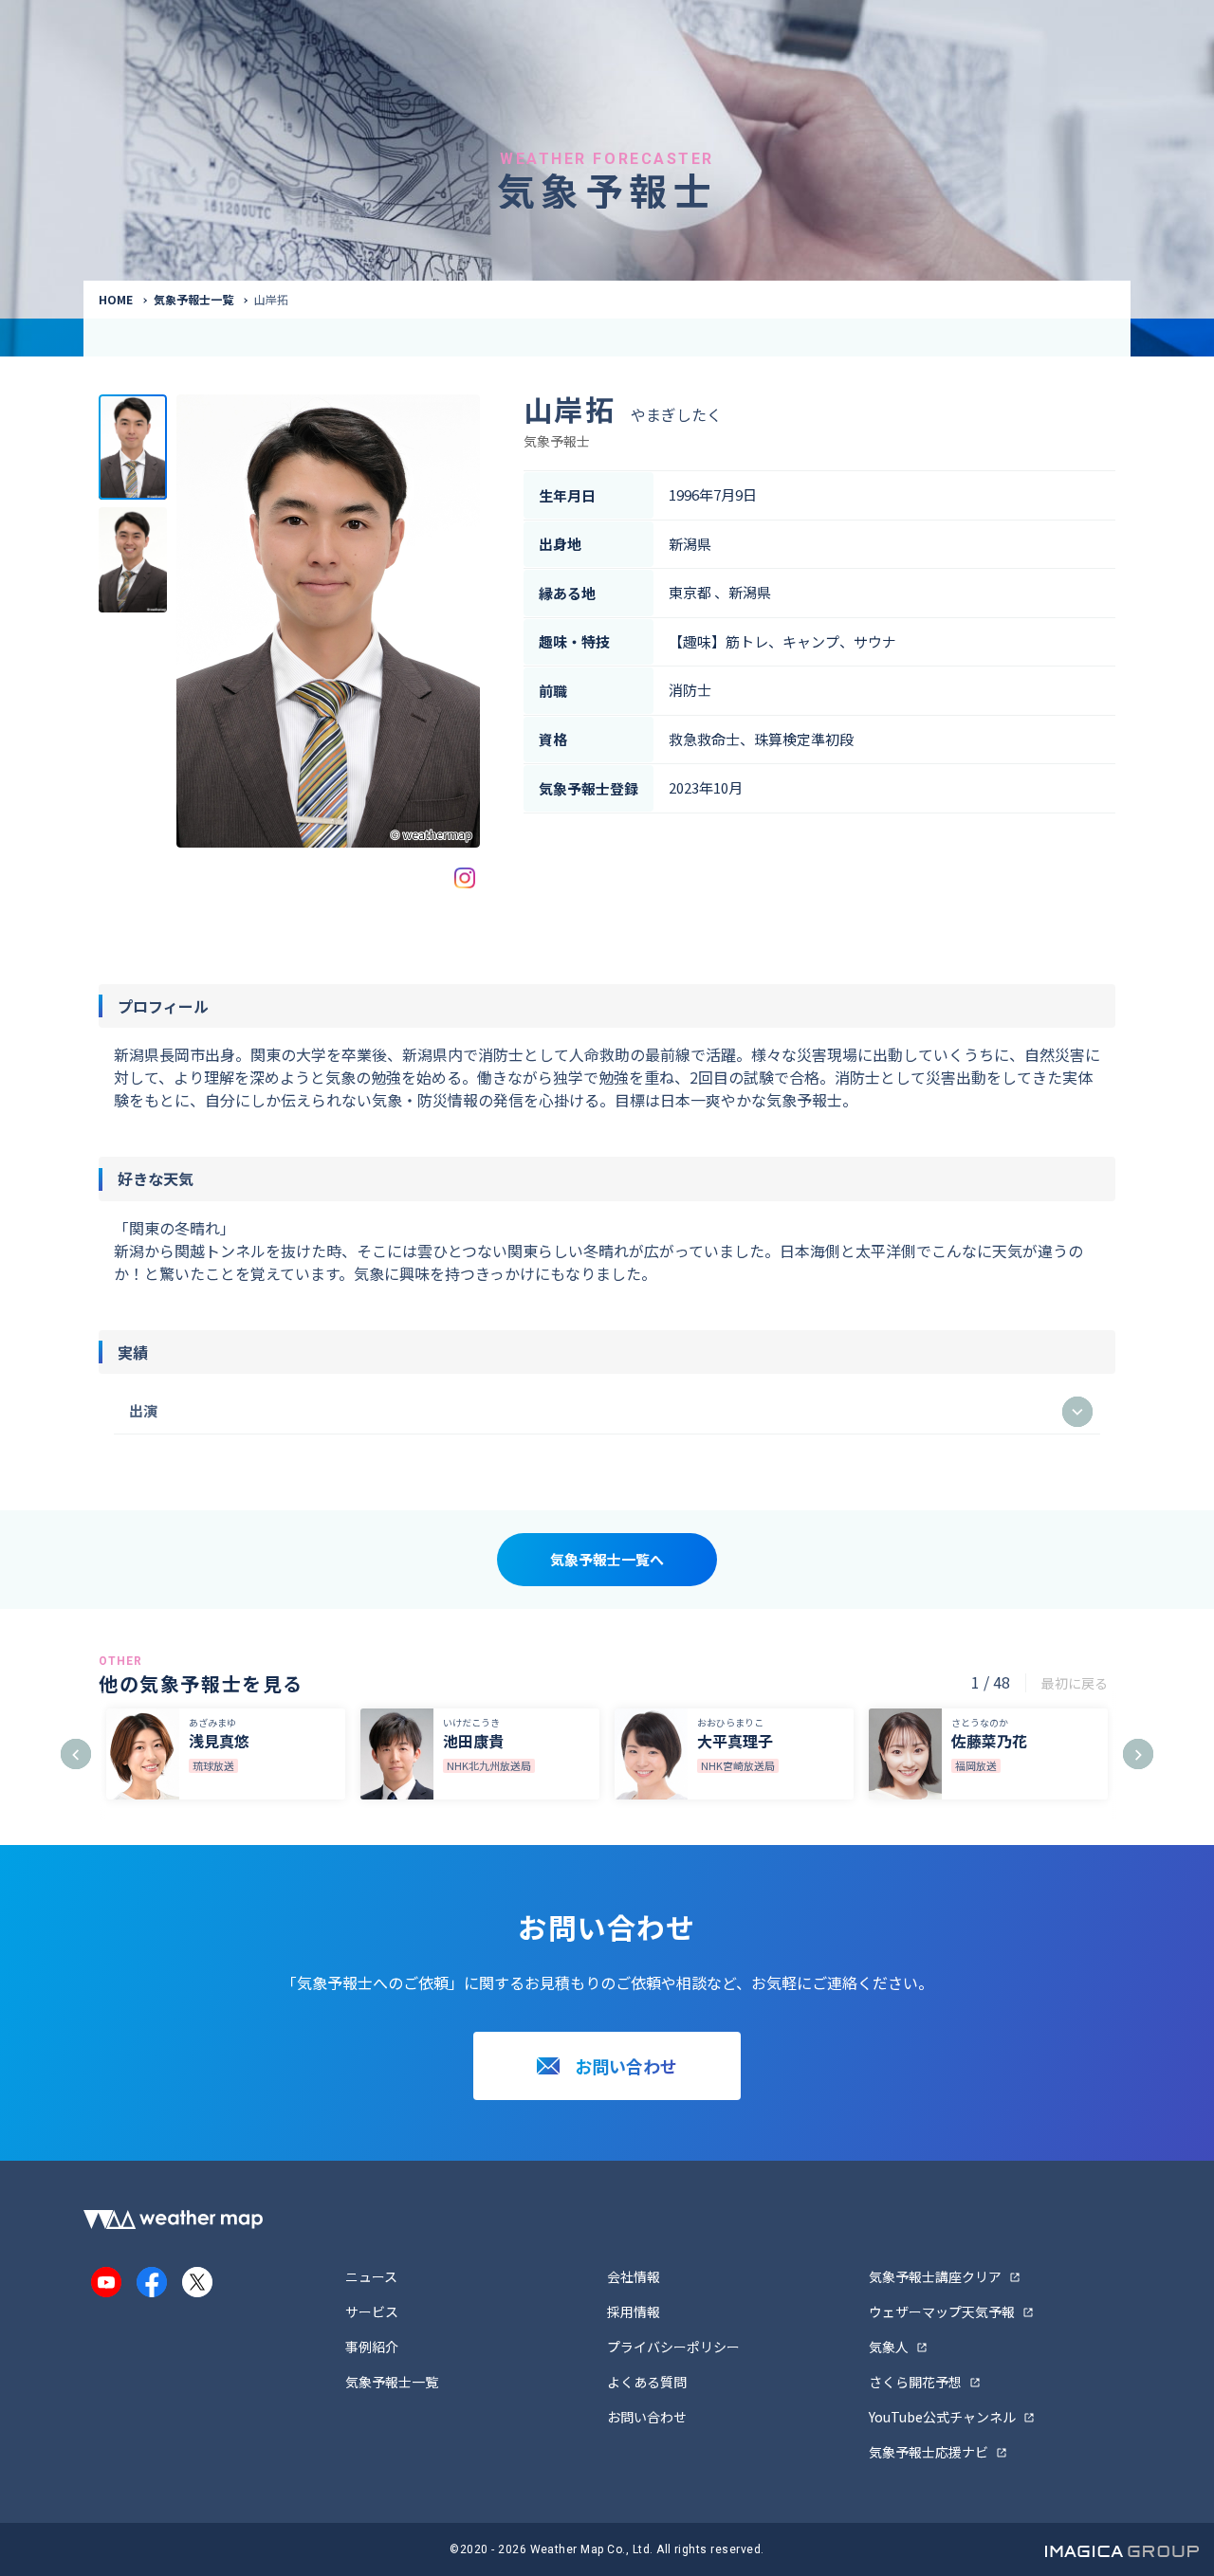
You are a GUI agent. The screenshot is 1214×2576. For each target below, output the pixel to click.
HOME (116, 299)
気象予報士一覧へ (607, 1559)
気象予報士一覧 (193, 299)
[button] (76, 1754)
